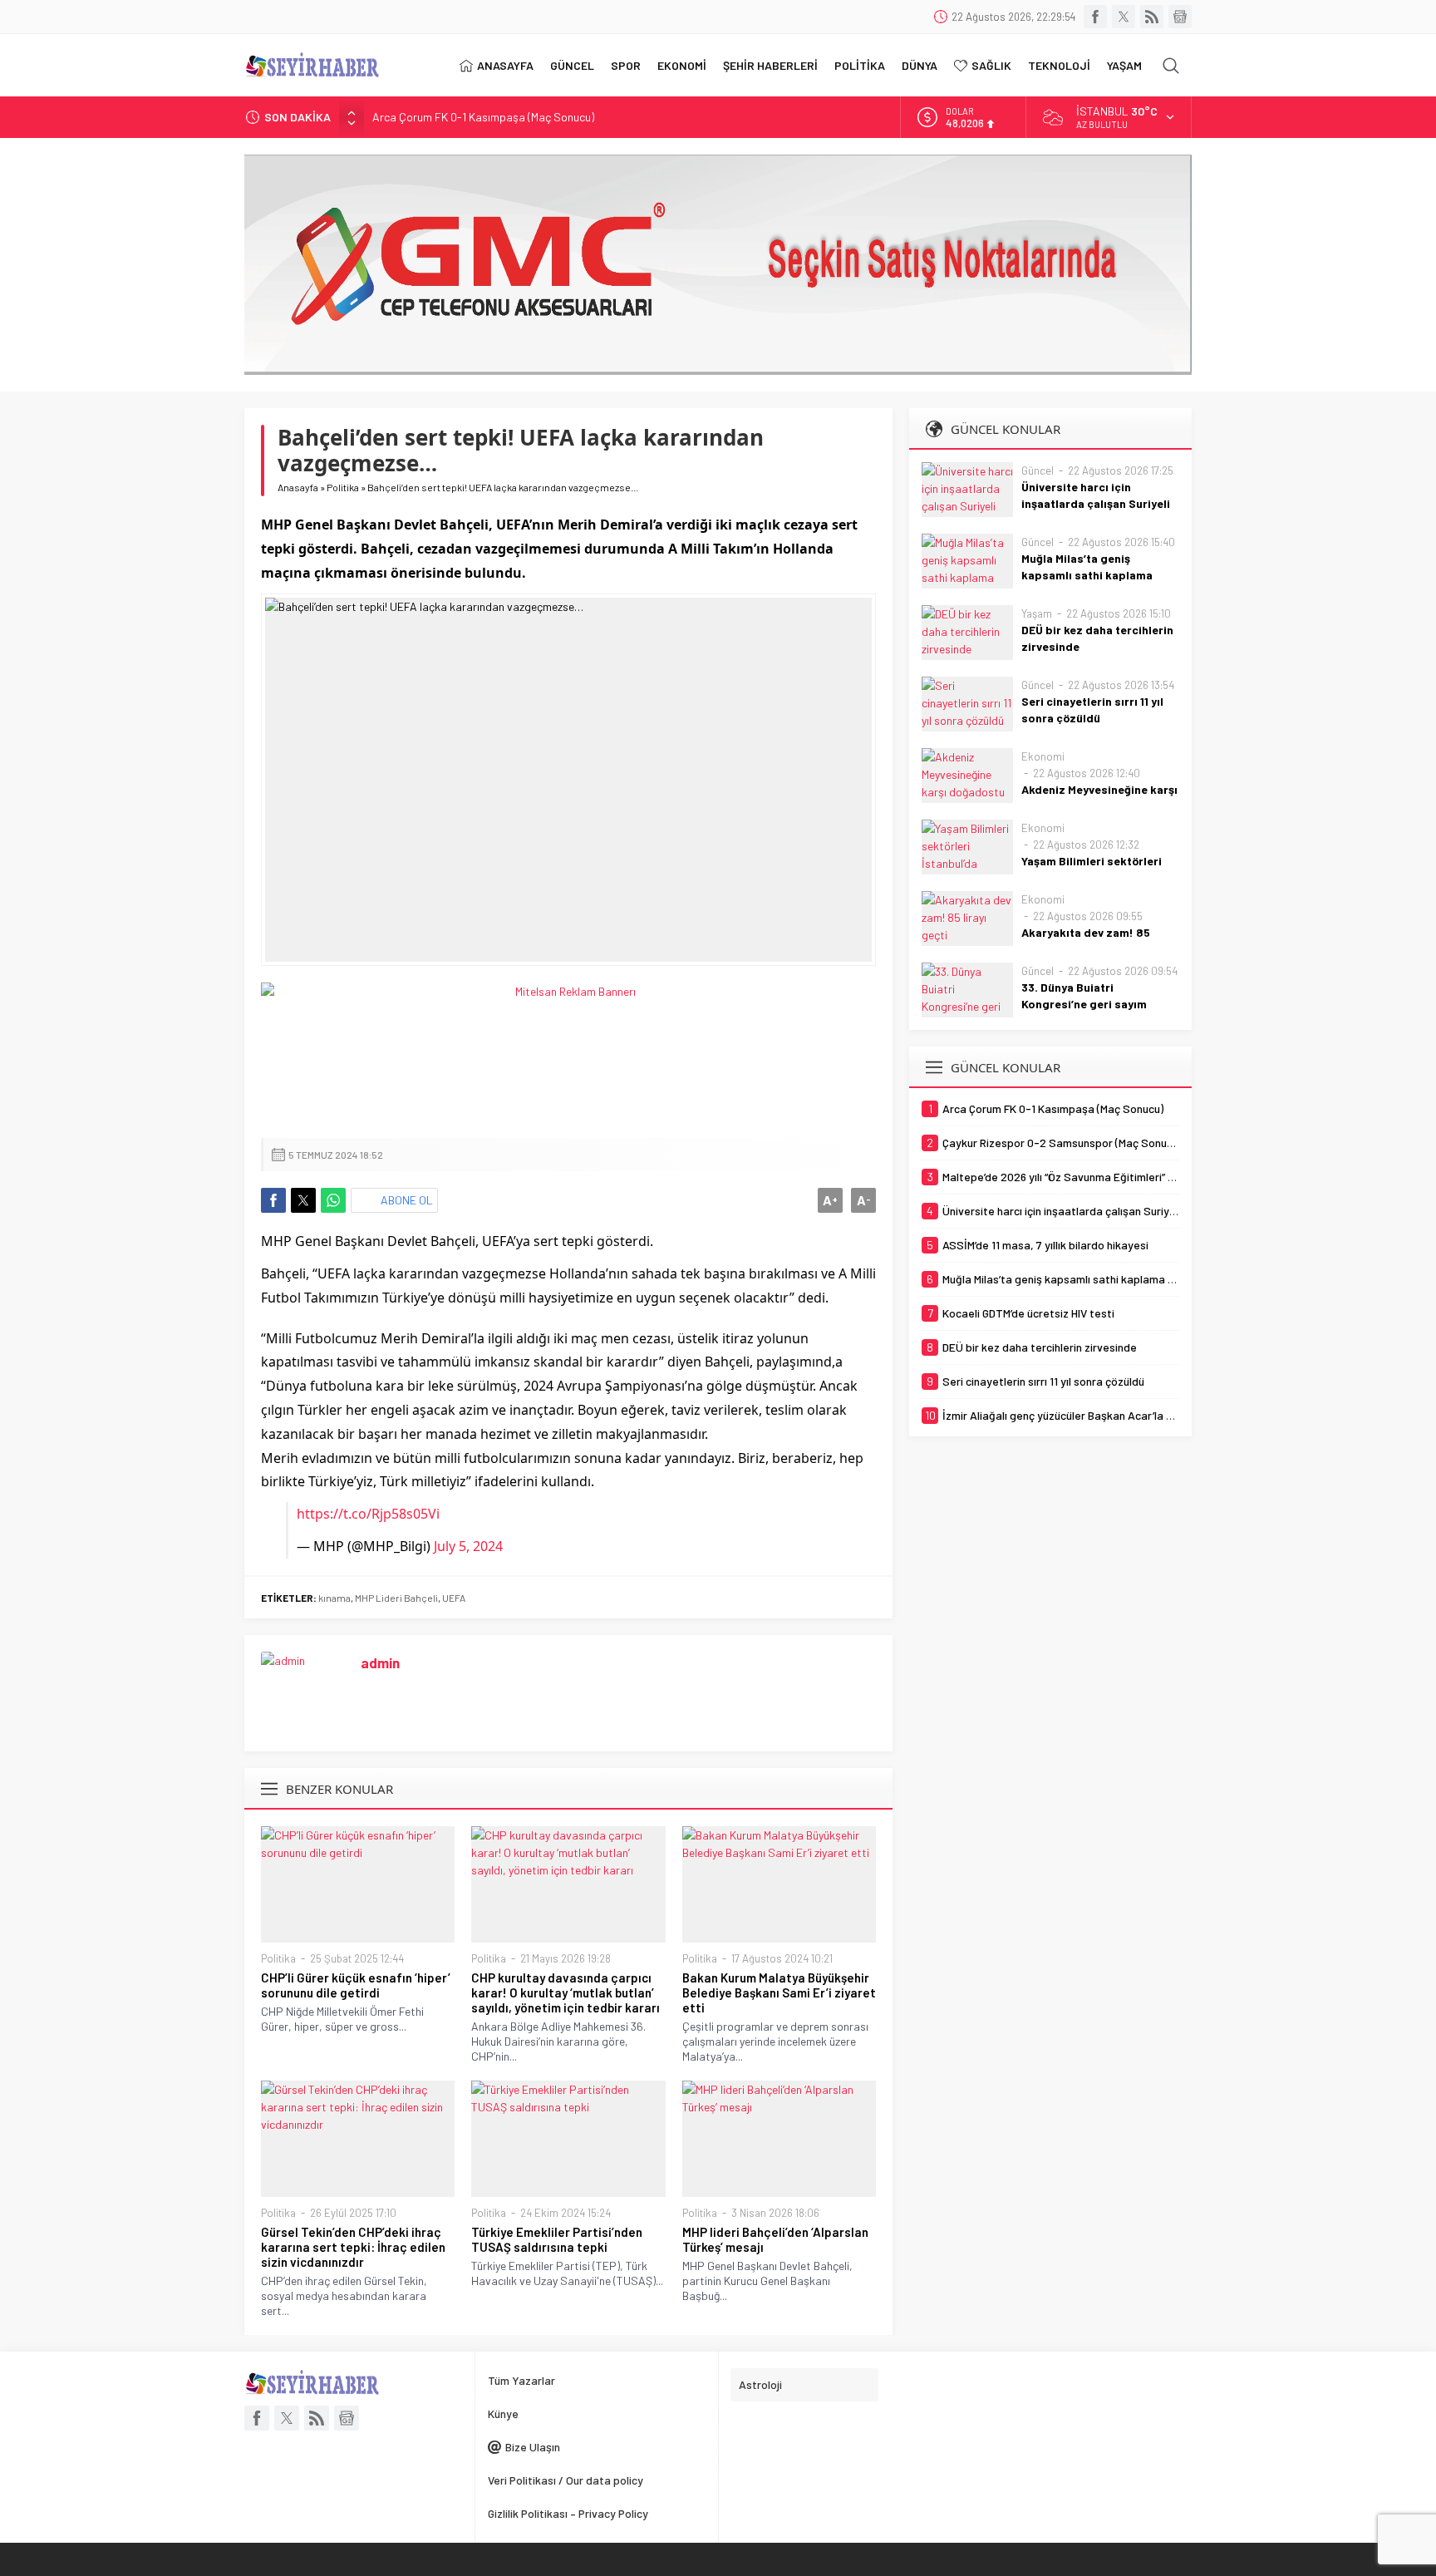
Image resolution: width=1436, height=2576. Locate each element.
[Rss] (1152, 17)
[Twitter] (1124, 17)
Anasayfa (298, 487)
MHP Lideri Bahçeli (396, 1598)
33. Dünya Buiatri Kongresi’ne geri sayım (1084, 995)
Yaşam (1037, 613)
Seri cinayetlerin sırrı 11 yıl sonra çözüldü (1092, 709)
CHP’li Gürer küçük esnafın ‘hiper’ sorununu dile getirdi (356, 1985)
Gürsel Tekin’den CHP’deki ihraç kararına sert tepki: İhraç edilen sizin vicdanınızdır (353, 2247)
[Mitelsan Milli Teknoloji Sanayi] (568, 1052)
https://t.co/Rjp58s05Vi (368, 1514)
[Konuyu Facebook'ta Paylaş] (273, 1200)
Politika (343, 487)
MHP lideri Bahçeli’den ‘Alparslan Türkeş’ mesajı (775, 2239)
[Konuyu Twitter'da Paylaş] (303, 1200)
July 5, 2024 (468, 1546)
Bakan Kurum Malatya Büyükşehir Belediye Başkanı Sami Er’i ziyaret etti (779, 1992)
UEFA (454, 1598)
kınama (334, 1598)
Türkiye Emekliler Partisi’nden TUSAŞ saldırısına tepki (557, 2239)
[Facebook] (1095, 17)
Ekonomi (1043, 756)
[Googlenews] (1180, 17)
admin (380, 1662)
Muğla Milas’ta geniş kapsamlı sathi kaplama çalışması (1087, 575)
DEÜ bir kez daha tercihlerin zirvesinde (1097, 638)
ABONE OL (407, 1200)
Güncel (1038, 470)
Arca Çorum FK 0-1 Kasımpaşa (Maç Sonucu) (483, 117)
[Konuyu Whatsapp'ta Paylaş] (333, 1200)
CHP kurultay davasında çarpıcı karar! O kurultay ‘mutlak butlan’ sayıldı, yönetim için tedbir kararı (566, 1992)
